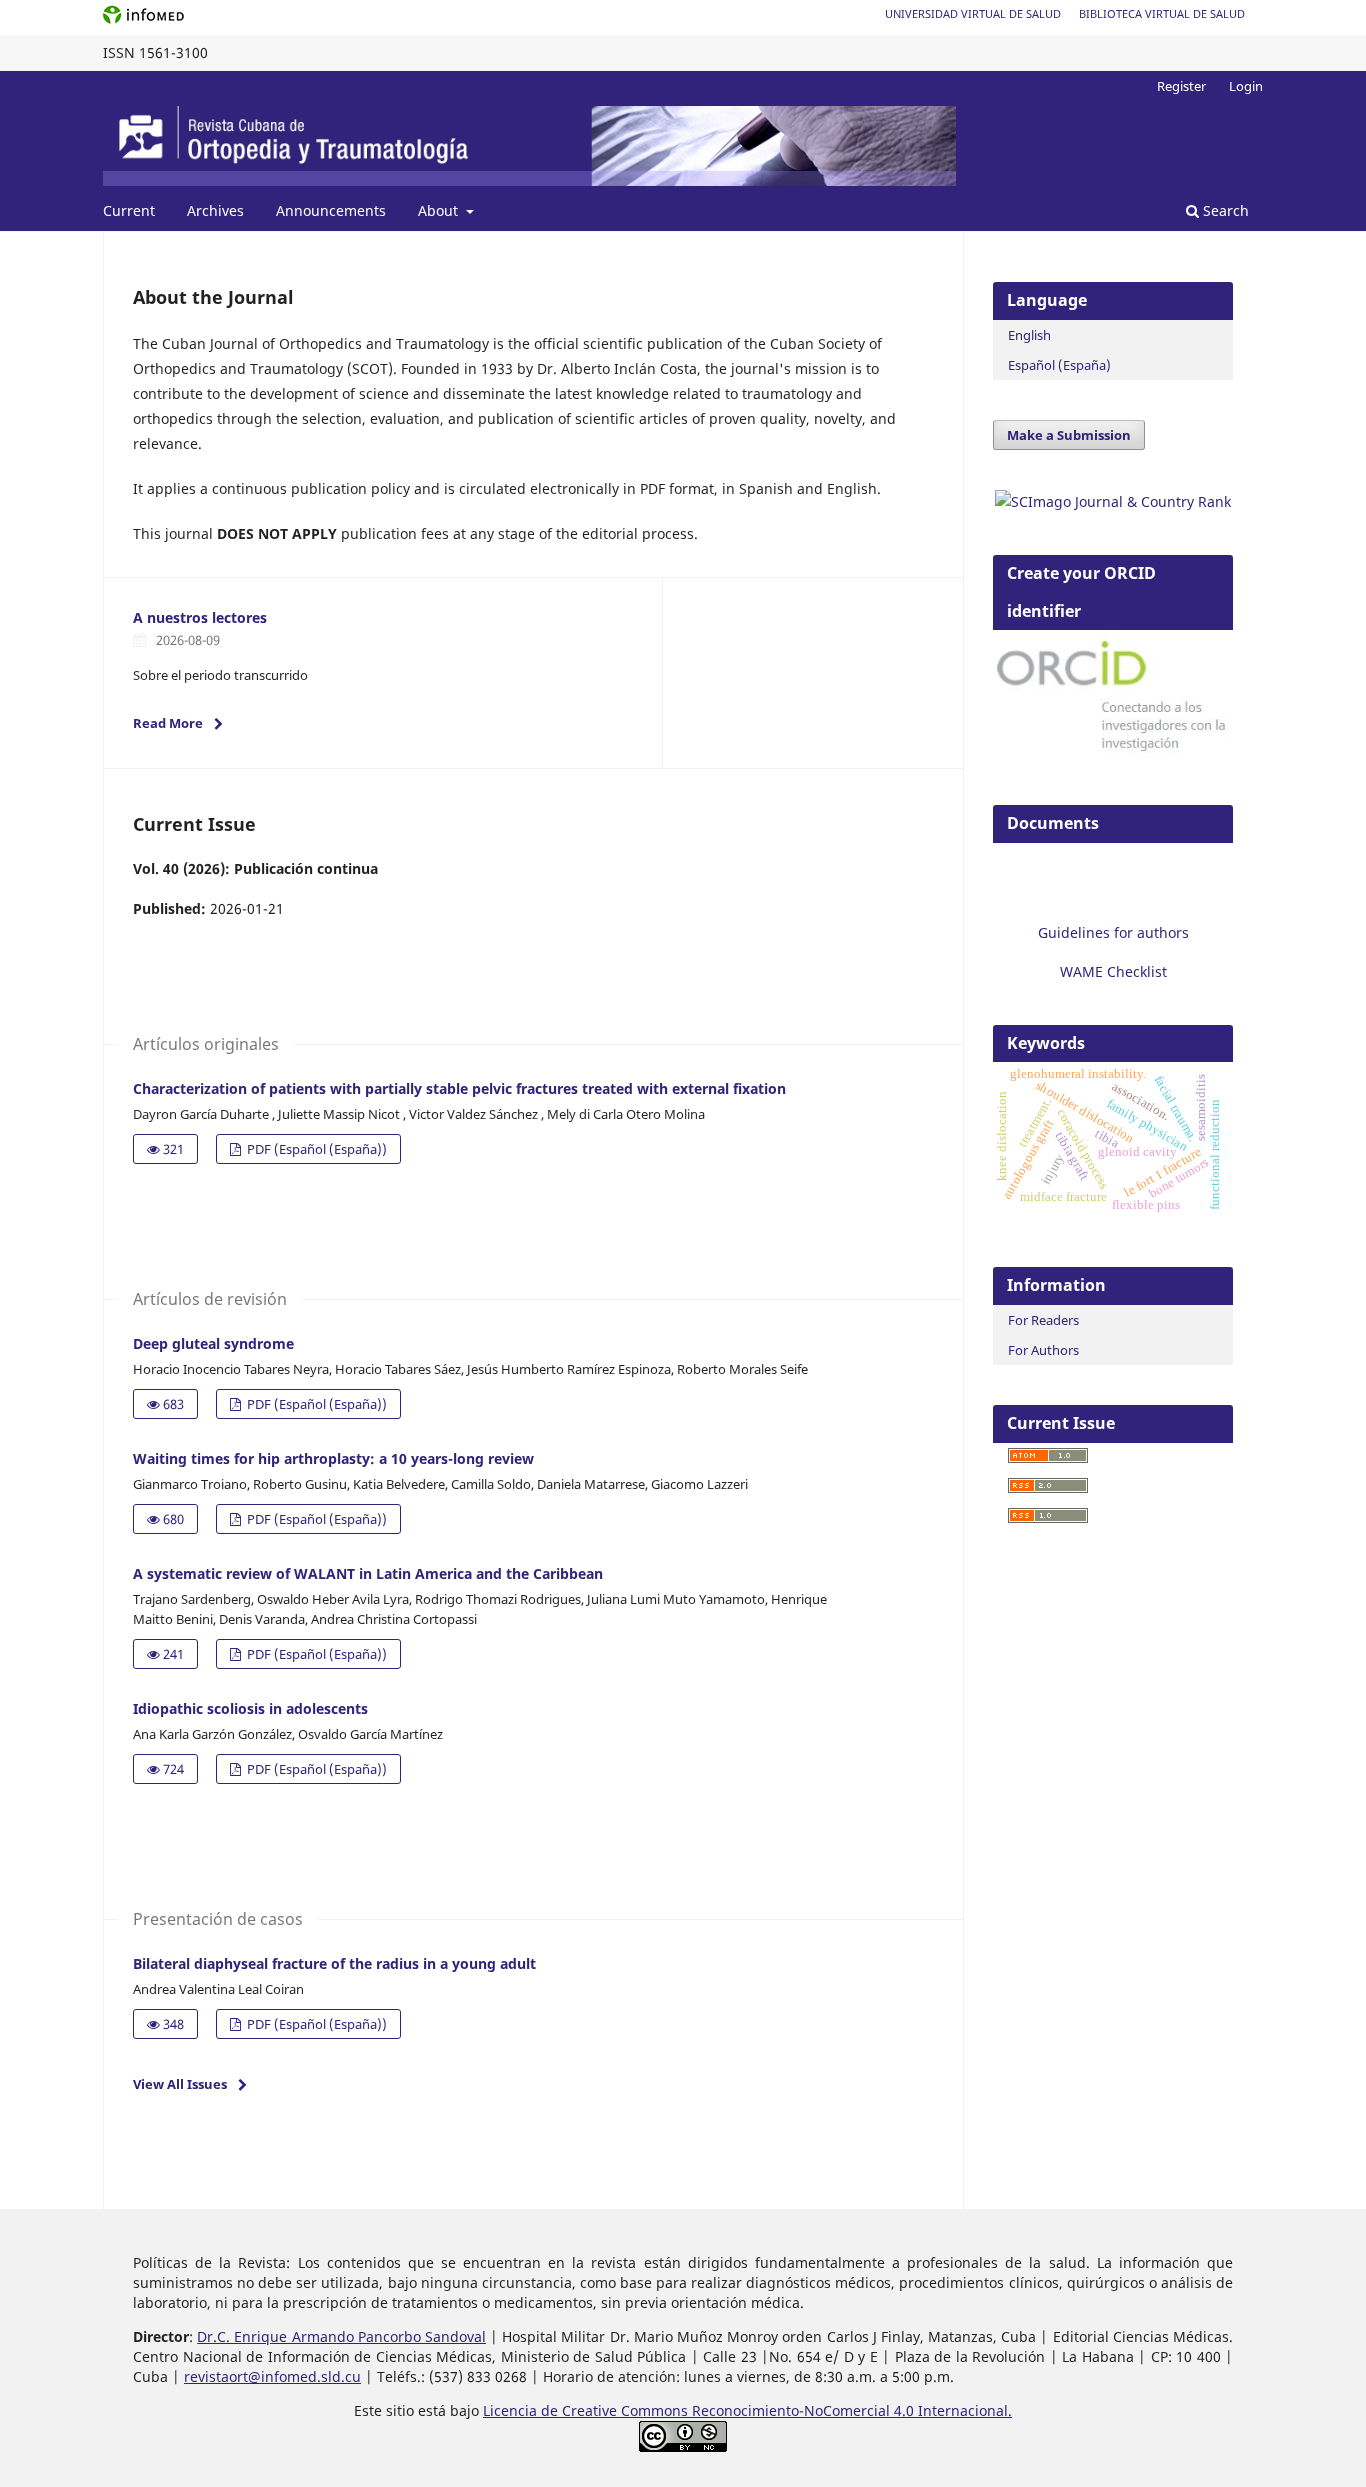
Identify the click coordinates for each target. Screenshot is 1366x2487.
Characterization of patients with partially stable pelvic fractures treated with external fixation (459, 1088)
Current (129, 210)
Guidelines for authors (1113, 932)
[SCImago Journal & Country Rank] (1113, 501)
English (1029, 335)
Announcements (331, 210)
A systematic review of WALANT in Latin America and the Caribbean (368, 1573)
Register (1181, 86)
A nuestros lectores (200, 617)
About (440, 210)
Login (1246, 86)
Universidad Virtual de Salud (973, 13)
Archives (215, 210)
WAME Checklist (1113, 971)
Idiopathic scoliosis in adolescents (250, 1708)
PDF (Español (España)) (315, 1149)
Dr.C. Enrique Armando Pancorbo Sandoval (341, 2336)
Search (1224, 210)
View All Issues (180, 2084)
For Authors (1043, 1350)
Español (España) (1059, 365)
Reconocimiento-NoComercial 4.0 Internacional (850, 2410)
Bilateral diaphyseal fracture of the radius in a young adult (334, 1963)
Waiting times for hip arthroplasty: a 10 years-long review (333, 1458)
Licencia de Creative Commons (587, 2410)
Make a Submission (1069, 435)
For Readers (1043, 1320)
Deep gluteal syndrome (213, 1343)
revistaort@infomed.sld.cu (272, 2376)
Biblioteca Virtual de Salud (1162, 13)
